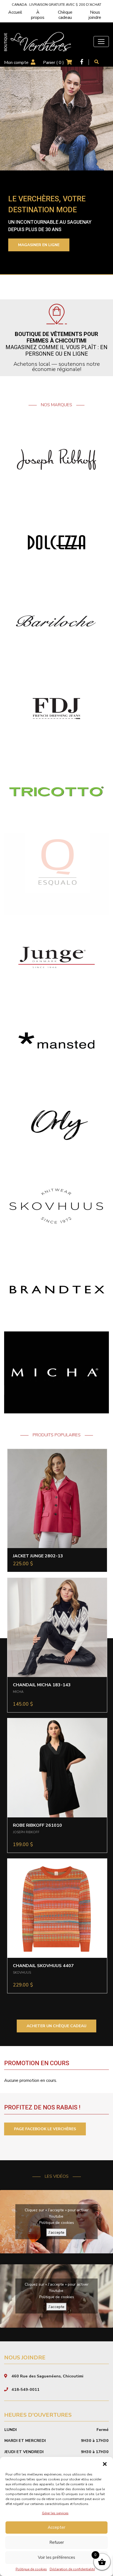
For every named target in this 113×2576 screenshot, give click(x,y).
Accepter (56, 2527)
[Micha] (56, 1372)
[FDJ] (56, 708)
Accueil (15, 12)
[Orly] (56, 1123)
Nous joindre (95, 15)
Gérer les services (55, 2513)
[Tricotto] (56, 791)
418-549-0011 (26, 2389)
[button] (105, 2464)
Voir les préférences (56, 2557)
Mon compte (16, 63)
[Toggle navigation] (101, 42)
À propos (38, 15)
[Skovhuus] (56, 1206)
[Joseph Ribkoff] (56, 459)
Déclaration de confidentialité (72, 2569)
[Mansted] (56, 1040)
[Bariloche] (56, 625)
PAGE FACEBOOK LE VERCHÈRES (45, 2129)
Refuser (57, 2542)
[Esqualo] (56, 874)
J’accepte (56, 2232)
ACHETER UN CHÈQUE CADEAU (56, 2026)
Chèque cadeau (65, 15)
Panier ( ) (53, 63)
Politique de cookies (31, 2569)
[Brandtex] (56, 1289)
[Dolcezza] (56, 542)
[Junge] (56, 957)
